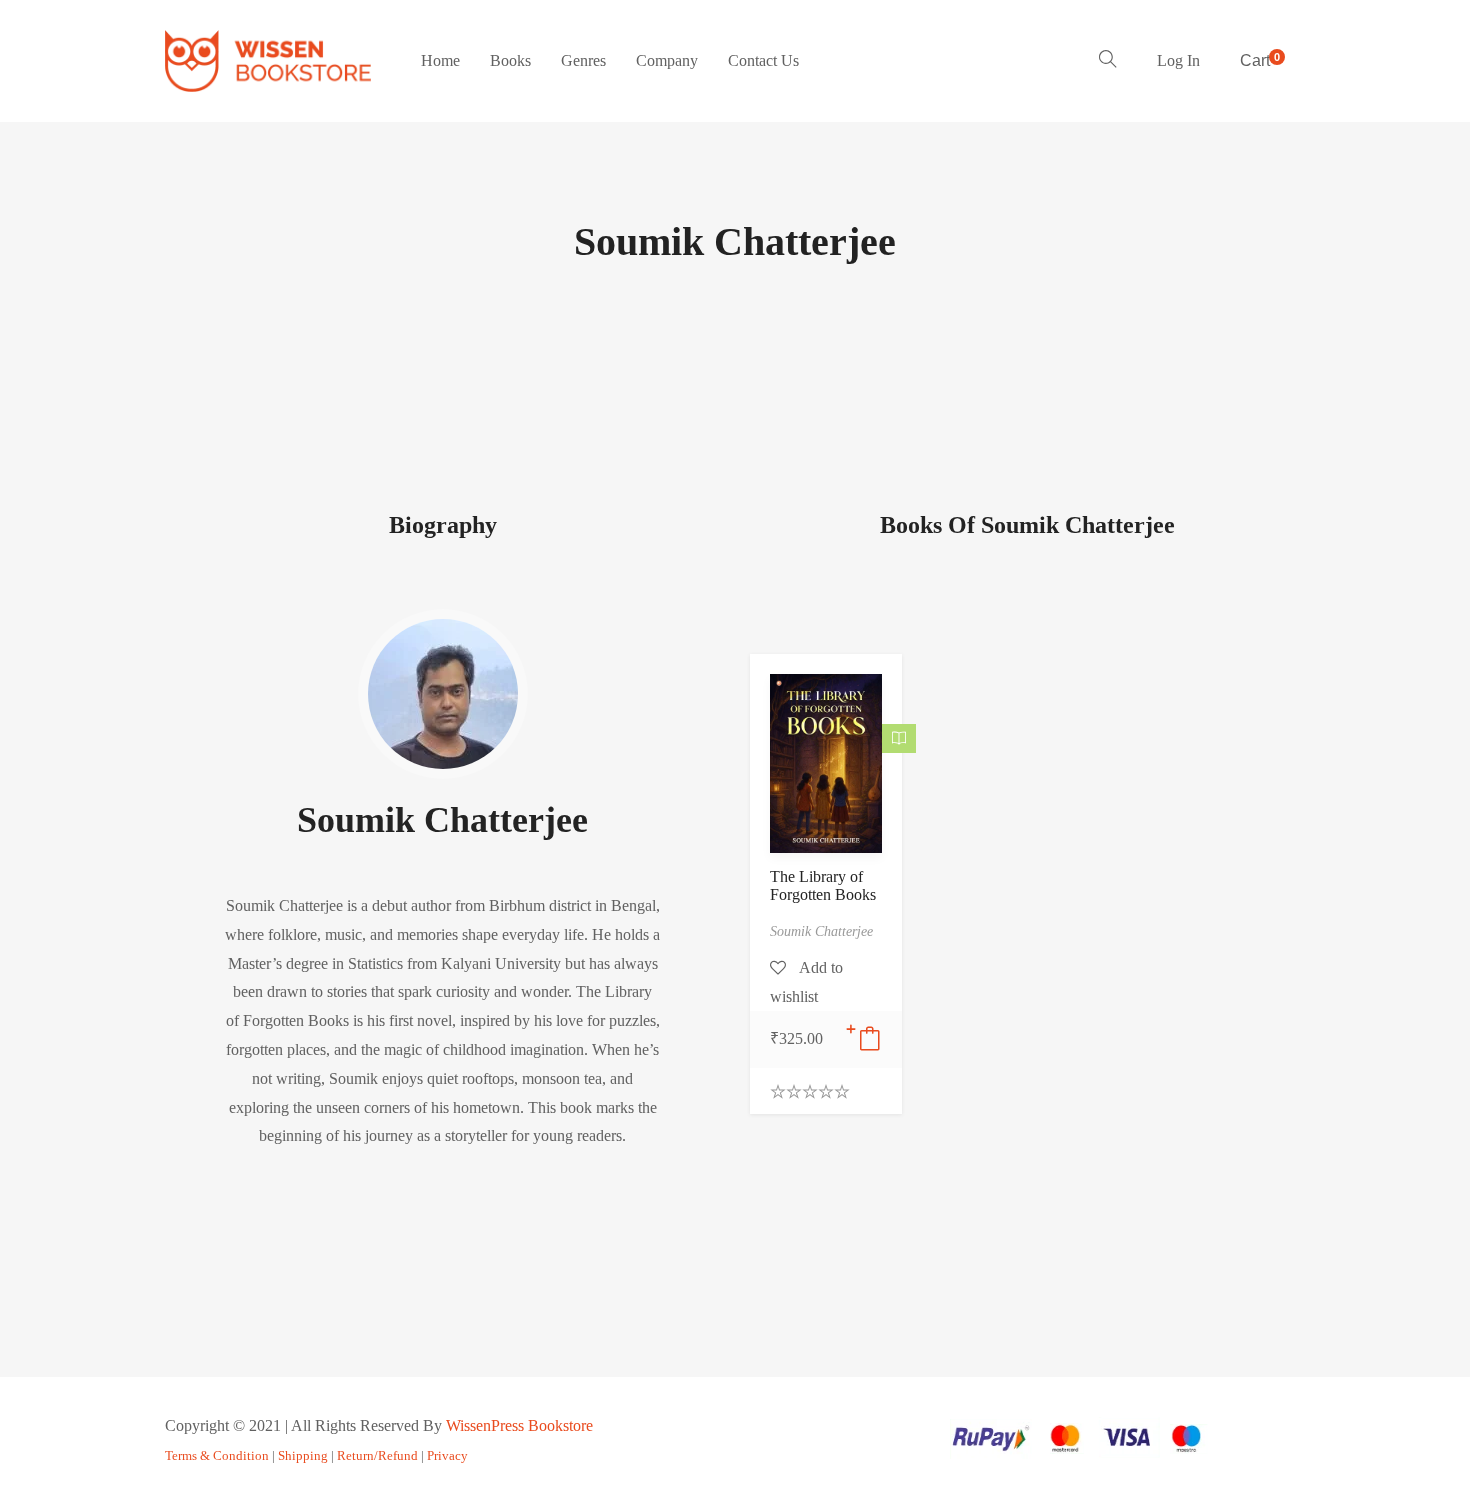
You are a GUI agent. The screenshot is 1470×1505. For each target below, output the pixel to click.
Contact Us (763, 60)
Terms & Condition (217, 1455)
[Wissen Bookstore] (268, 61)
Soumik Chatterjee (442, 820)
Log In (1178, 60)
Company (667, 60)
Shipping (303, 1455)
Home (440, 60)
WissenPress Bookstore (519, 1425)
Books (510, 60)
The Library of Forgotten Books (823, 885)
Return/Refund (377, 1455)
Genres (583, 60)
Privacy (447, 1455)
